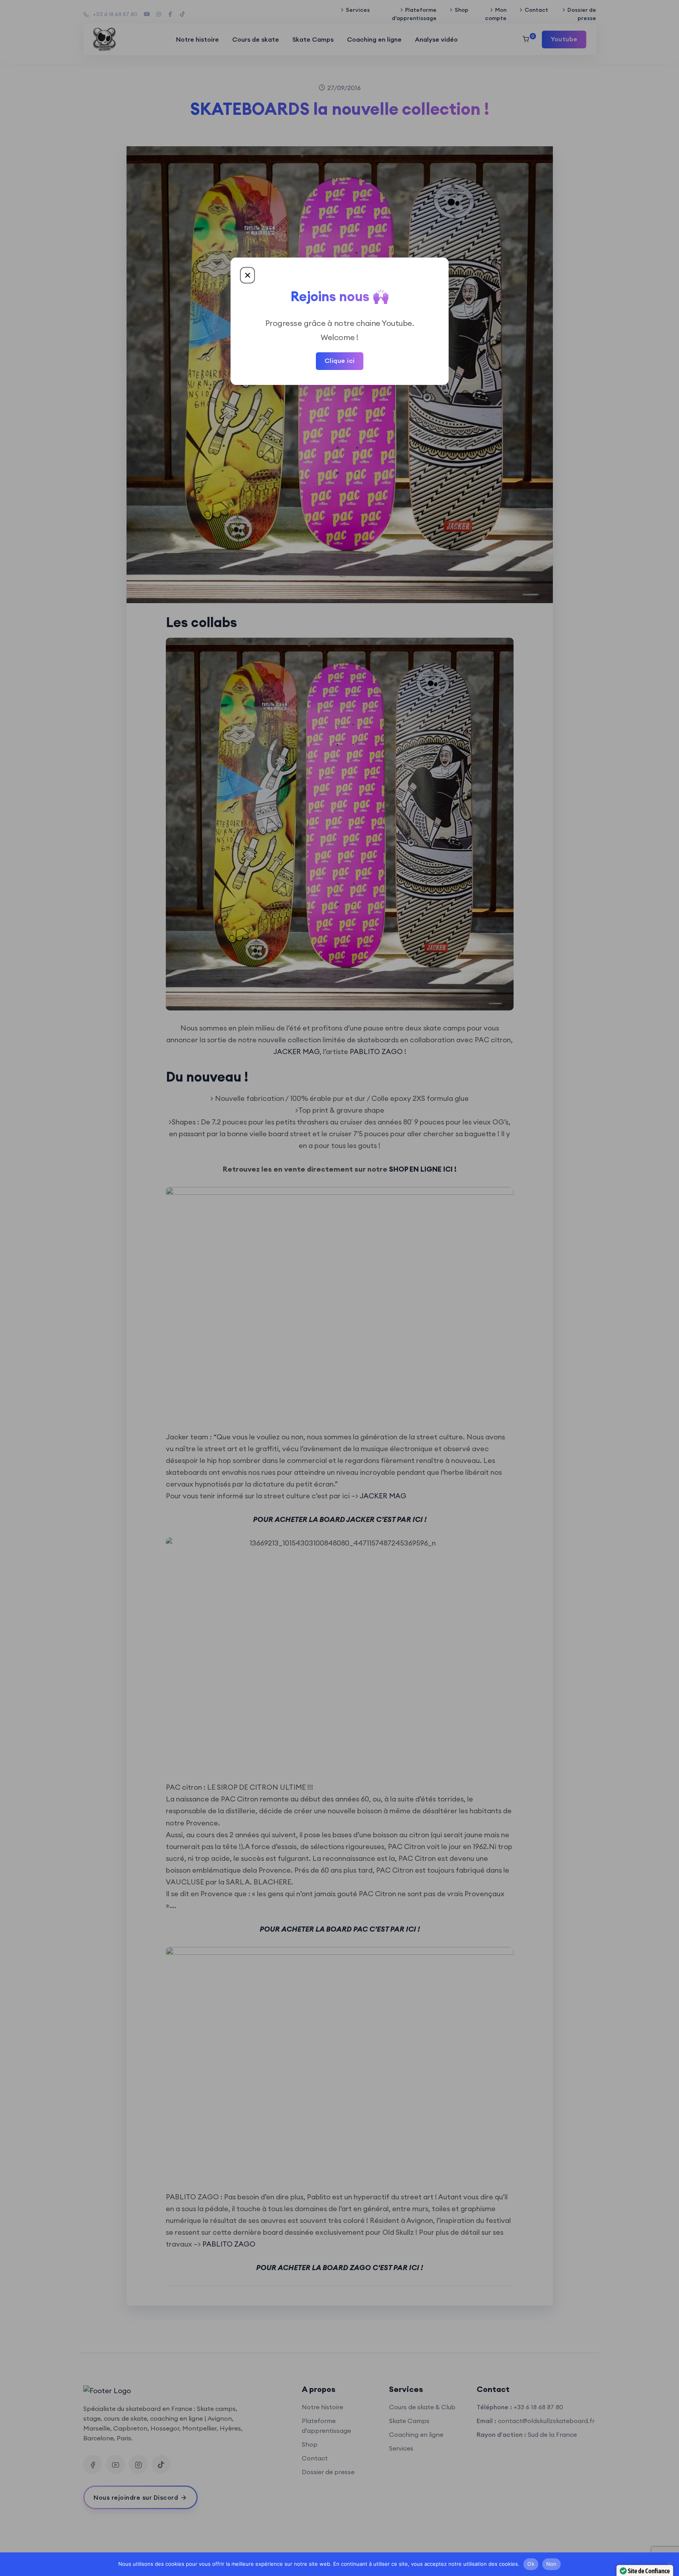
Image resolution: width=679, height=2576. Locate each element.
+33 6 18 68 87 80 (115, 14)
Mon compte (496, 14)
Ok (531, 2564)
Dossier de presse (582, 14)
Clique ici (340, 361)
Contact (536, 10)
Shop (462, 10)
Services (358, 10)
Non (551, 2564)
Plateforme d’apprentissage (414, 14)
